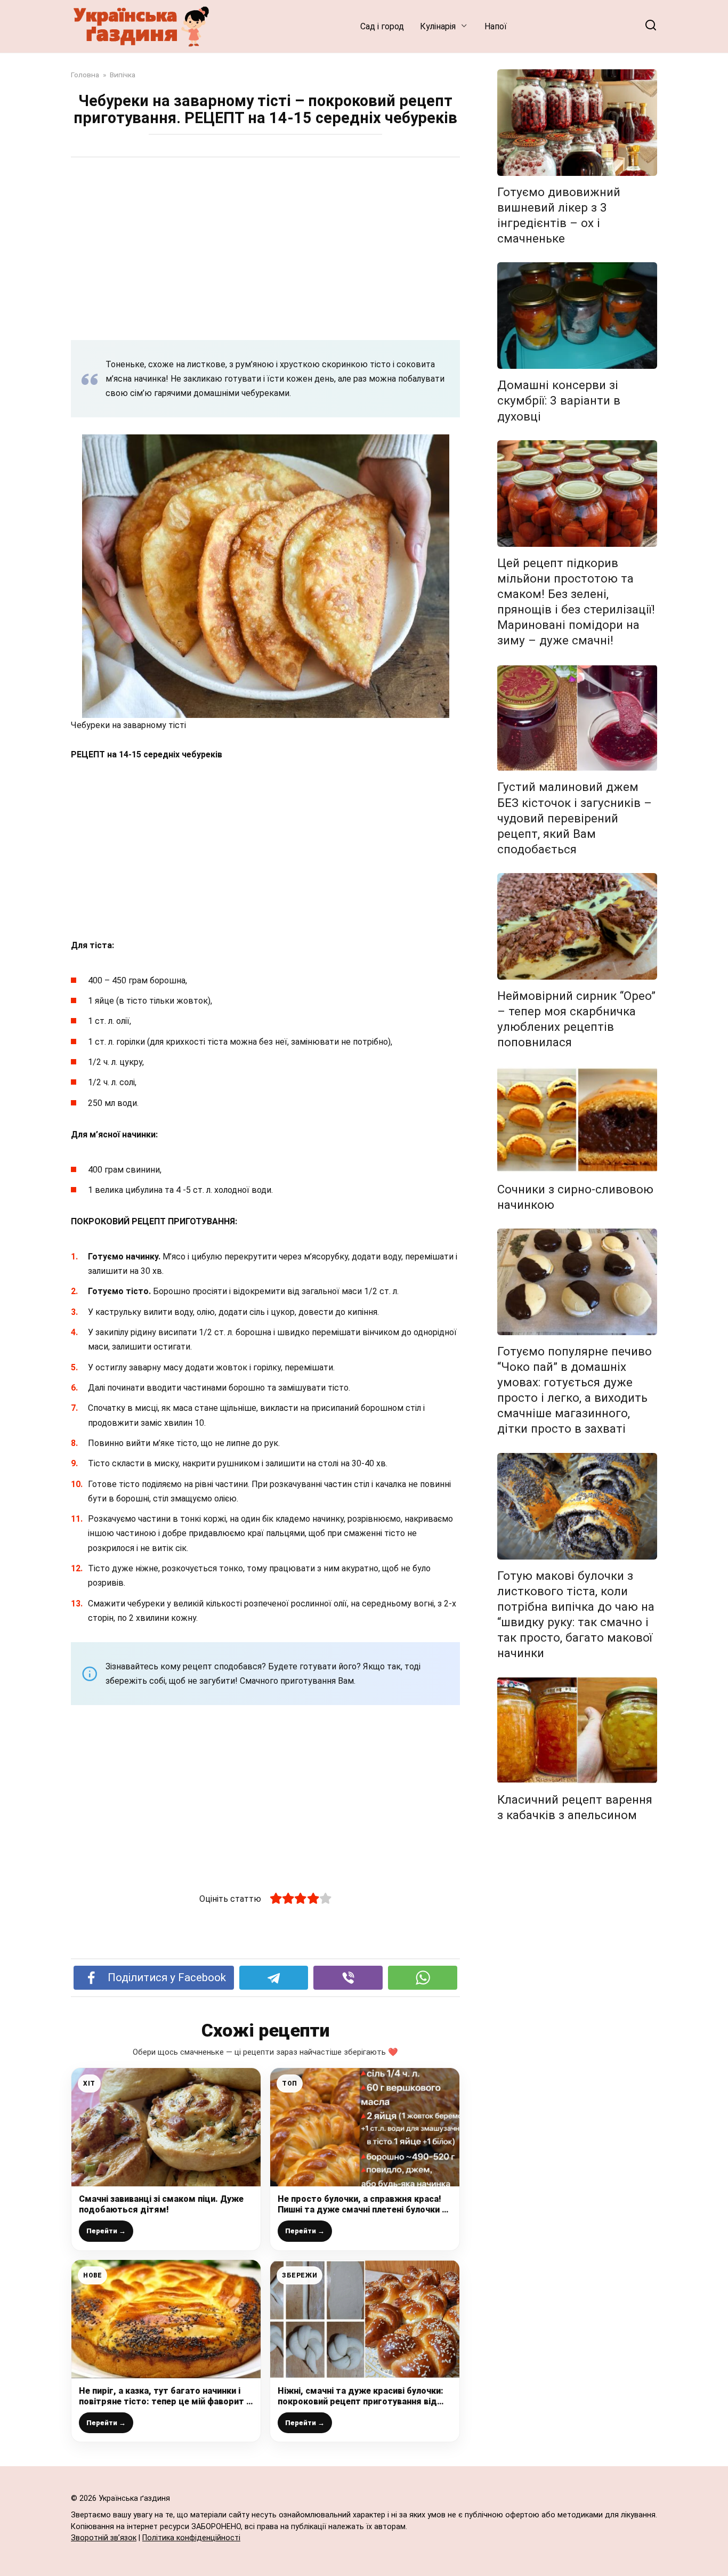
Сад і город (382, 26)
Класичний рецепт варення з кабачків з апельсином (575, 1807)
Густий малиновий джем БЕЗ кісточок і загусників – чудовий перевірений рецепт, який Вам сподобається (575, 818)
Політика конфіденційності (191, 2538)
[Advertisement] (265, 248)
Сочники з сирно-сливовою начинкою (575, 1197)
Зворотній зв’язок (104, 2538)
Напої (496, 26)
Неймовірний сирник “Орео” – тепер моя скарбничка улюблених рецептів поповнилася (576, 1019)
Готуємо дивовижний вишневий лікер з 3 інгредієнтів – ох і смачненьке (559, 215)
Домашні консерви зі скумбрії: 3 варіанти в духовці (559, 400)
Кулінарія (438, 26)
